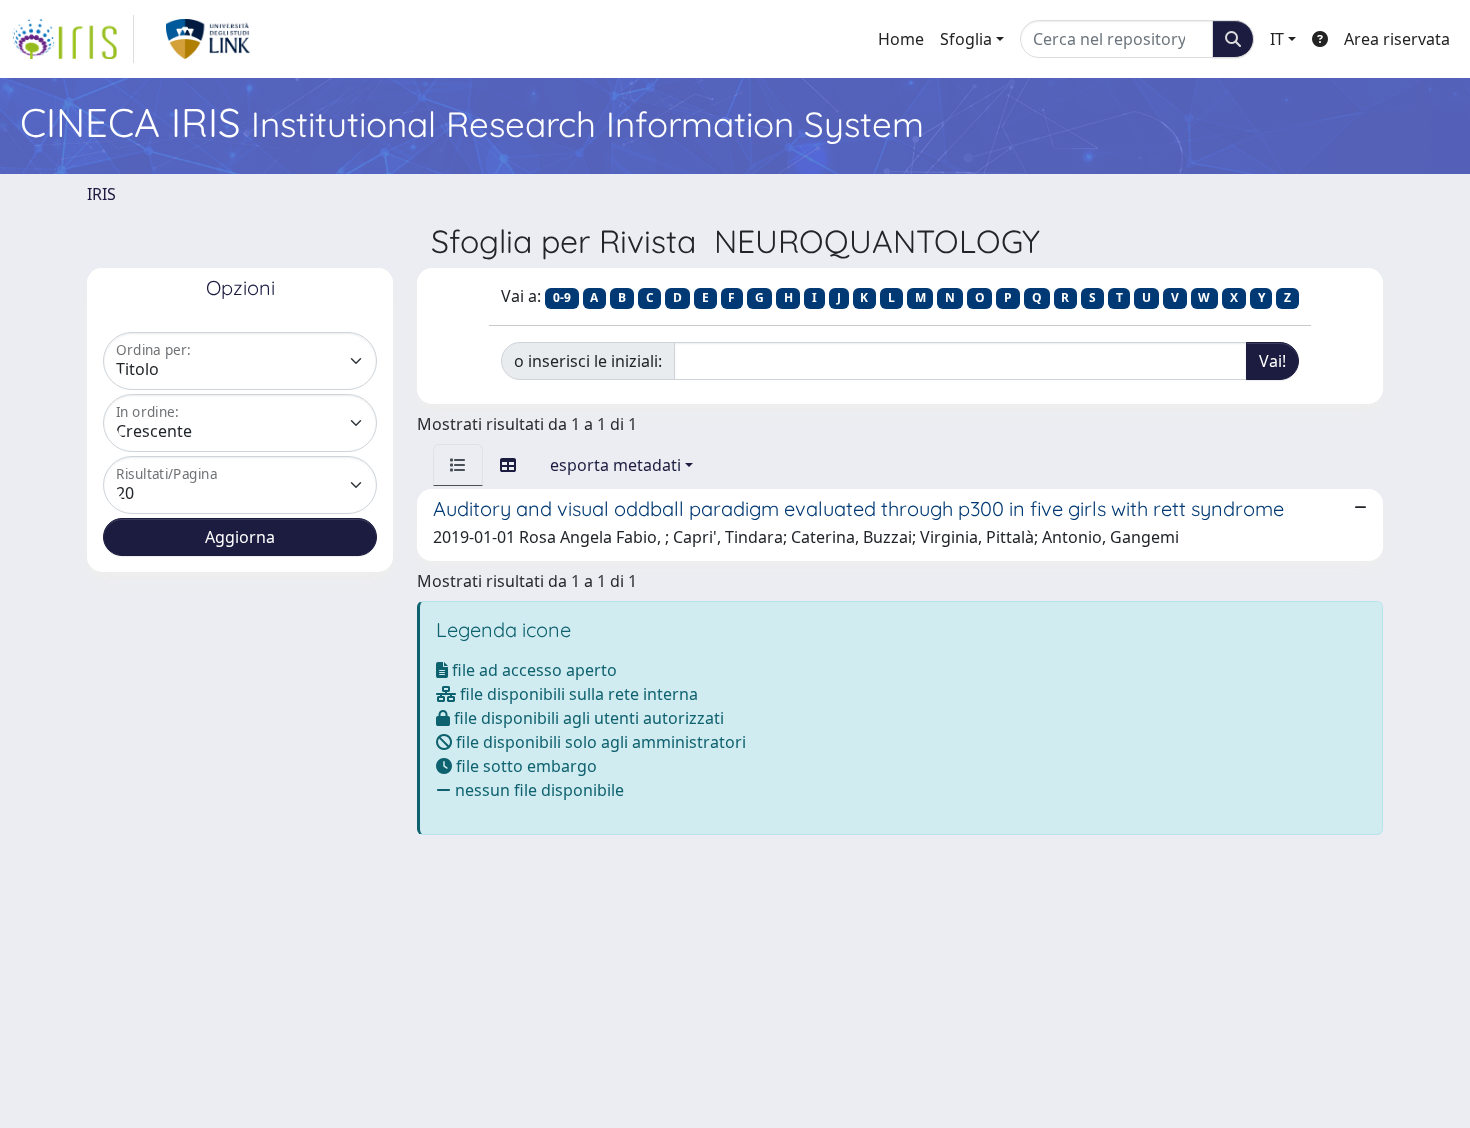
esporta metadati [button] (615, 465)
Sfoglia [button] (966, 39)
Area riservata (1397, 39)
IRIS (101, 194)
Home (901, 39)
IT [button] (1277, 39)
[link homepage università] (208, 39)
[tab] (458, 465)
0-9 (562, 297)
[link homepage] (73, 39)
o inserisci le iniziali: (588, 361)
